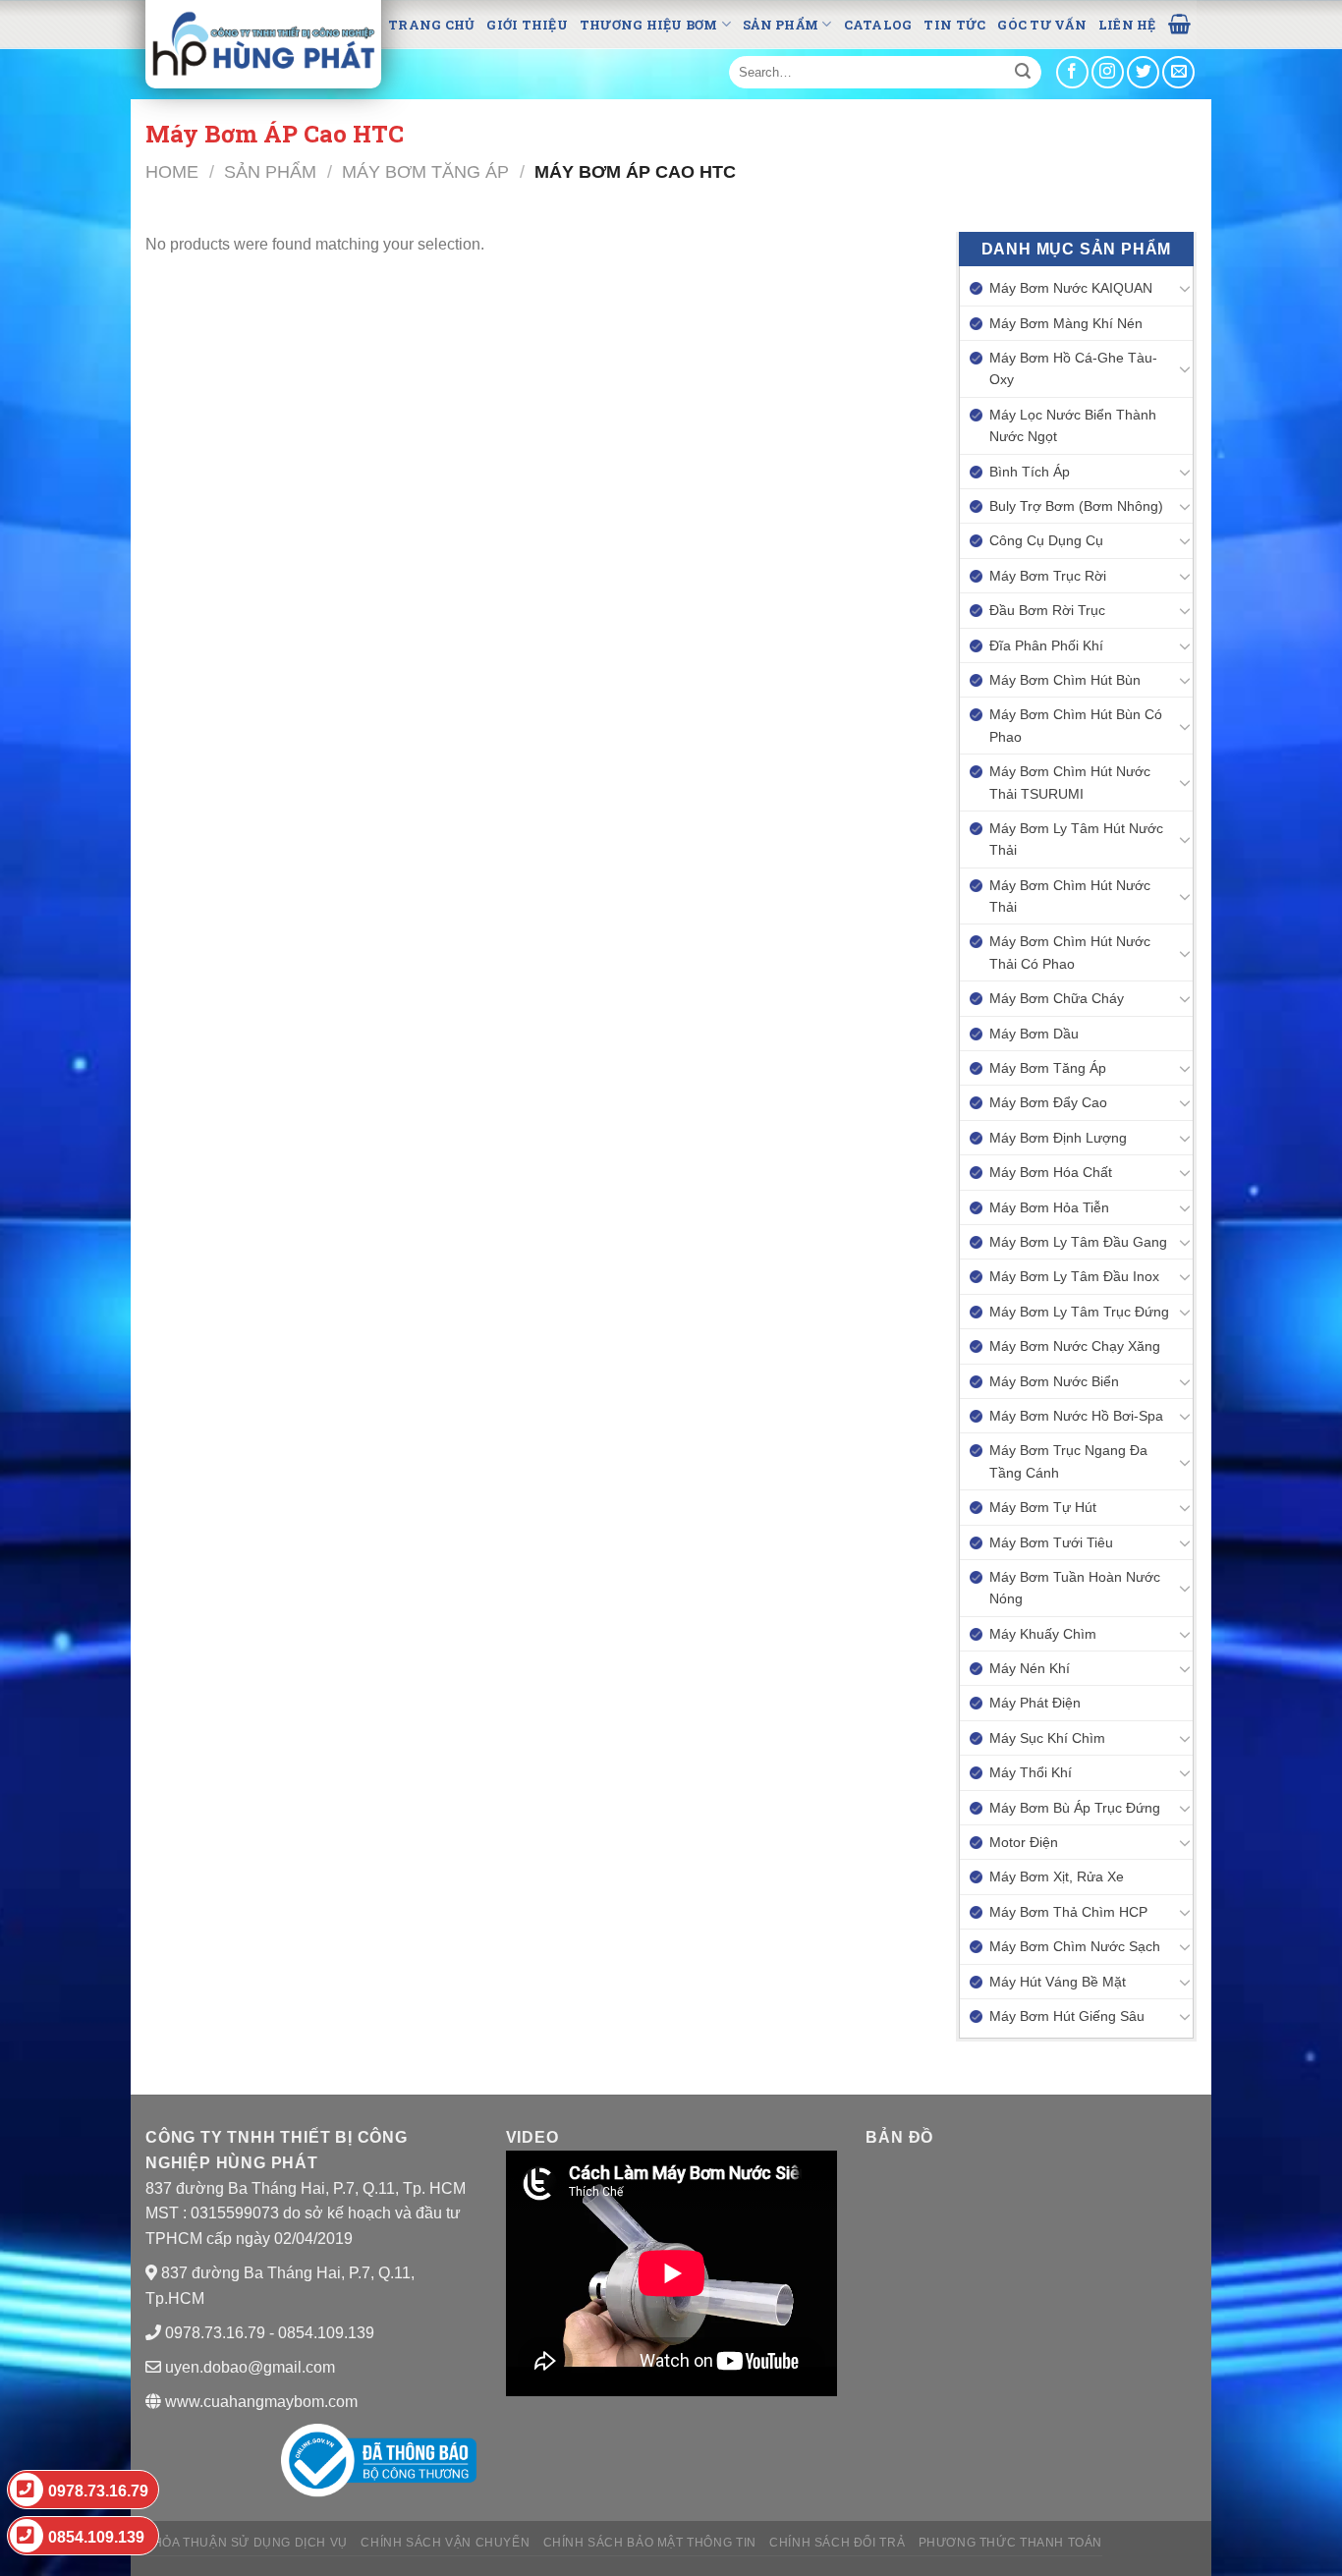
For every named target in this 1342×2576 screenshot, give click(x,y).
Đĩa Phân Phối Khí (1046, 645)
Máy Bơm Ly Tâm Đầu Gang (1078, 1242)
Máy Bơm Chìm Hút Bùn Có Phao (1076, 725)
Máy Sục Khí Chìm (1047, 1738)
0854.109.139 (96, 2537)
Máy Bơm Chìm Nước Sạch (1075, 1946)
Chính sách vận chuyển (445, 2543)
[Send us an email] (1178, 72)
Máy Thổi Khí (1031, 1772)
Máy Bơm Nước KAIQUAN (1071, 288)
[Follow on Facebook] (1072, 72)
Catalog (878, 25)
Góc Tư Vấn (1042, 25)
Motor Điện (1024, 1842)
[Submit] (1023, 73)
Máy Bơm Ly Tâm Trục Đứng (1079, 1312)
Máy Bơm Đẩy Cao (1048, 1102)
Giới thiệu (527, 25)
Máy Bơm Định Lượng (1058, 1138)
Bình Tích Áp (1030, 472)
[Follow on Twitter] (1143, 72)
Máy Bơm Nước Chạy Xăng (1075, 1346)
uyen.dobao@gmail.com (250, 2367)
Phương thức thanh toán (1010, 2543)
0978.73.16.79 (98, 2491)
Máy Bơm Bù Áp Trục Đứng (1075, 1808)
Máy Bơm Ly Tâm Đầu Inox (1074, 1276)
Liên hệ (1127, 25)
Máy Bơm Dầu (1034, 1034)
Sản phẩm (781, 25)
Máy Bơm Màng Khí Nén (1066, 323)
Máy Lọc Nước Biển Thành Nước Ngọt (1073, 425)
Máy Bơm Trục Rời (1048, 576)
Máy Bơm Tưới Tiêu (1051, 1542)
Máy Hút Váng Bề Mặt (1058, 1982)
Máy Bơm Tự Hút (1043, 1507)
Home (172, 171)
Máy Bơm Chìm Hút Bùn (1065, 680)
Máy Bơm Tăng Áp (425, 171)
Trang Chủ (431, 25)
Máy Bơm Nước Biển (1054, 1381)
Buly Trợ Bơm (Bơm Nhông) (1076, 506)
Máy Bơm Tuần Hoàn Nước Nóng (1075, 1588)
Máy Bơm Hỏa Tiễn (1049, 1207)
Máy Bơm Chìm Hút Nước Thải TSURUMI (1070, 782)
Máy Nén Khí (1030, 1668)
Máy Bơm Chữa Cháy (1057, 998)
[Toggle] (1185, 288)
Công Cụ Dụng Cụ (1046, 540)
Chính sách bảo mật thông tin (650, 2543)
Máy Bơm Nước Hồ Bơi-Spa (1076, 1416)
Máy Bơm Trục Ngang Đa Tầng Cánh (1068, 1461)
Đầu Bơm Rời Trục (1047, 610)
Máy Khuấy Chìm (1043, 1634)
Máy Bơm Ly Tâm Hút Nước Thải (1076, 839)
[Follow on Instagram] (1108, 72)
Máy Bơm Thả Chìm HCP (1068, 1912)
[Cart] (1179, 23)
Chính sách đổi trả (837, 2543)
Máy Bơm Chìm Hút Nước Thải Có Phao (1070, 952)
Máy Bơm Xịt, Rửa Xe (1057, 1876)
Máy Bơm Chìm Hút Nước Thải (1070, 896)
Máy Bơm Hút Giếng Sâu (1067, 2016)
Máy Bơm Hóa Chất (1051, 1172)
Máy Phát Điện (1035, 1703)
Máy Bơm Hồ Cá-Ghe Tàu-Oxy (1073, 368)
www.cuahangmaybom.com (259, 2402)
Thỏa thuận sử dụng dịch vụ (247, 2543)
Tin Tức (954, 25)
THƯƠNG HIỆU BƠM (649, 25)
